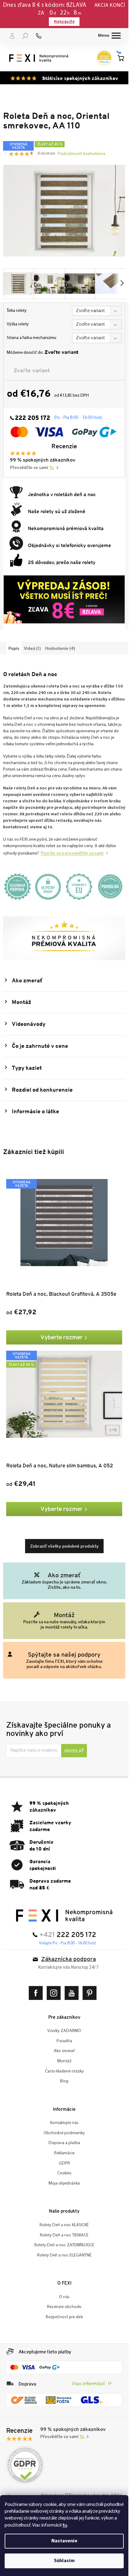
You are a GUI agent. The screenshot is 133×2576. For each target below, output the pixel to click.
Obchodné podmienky (64, 2133)
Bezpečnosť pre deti (64, 2317)
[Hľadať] (25, 36)
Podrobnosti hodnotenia (81, 153)
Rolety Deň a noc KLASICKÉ (64, 2225)
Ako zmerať (64, 2051)
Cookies (64, 2173)
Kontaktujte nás (64, 2123)
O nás (64, 2297)
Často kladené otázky (64, 2071)
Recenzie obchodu (64, 2307)
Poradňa (64, 2041)
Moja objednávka (64, 2183)
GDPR (64, 2163)
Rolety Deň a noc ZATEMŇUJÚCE (64, 2245)
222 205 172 (76, 1935)
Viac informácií (88, 2384)
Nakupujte (64, 21)
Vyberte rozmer (62, 1337)
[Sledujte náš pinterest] (91, 1993)
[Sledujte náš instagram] (55, 1993)
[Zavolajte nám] (38, 36)
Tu (51, 468)
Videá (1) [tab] (32, 648)
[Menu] (109, 36)
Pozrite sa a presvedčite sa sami (72, 853)
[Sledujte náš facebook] (37, 1993)
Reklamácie (64, 2153)
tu (65, 2525)
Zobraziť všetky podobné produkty (64, 1546)
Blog (64, 2081)
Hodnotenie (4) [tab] (60, 648)
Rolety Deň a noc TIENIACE (64, 2235)
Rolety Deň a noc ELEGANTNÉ (64, 2255)
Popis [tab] (14, 648)
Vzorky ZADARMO (64, 2031)
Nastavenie (64, 2541)
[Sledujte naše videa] (73, 1993)
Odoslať (74, 1751)
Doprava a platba (64, 2143)
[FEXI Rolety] (64, 1915)
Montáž (64, 2061)
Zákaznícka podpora (69, 1960)
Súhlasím (64, 2561)
